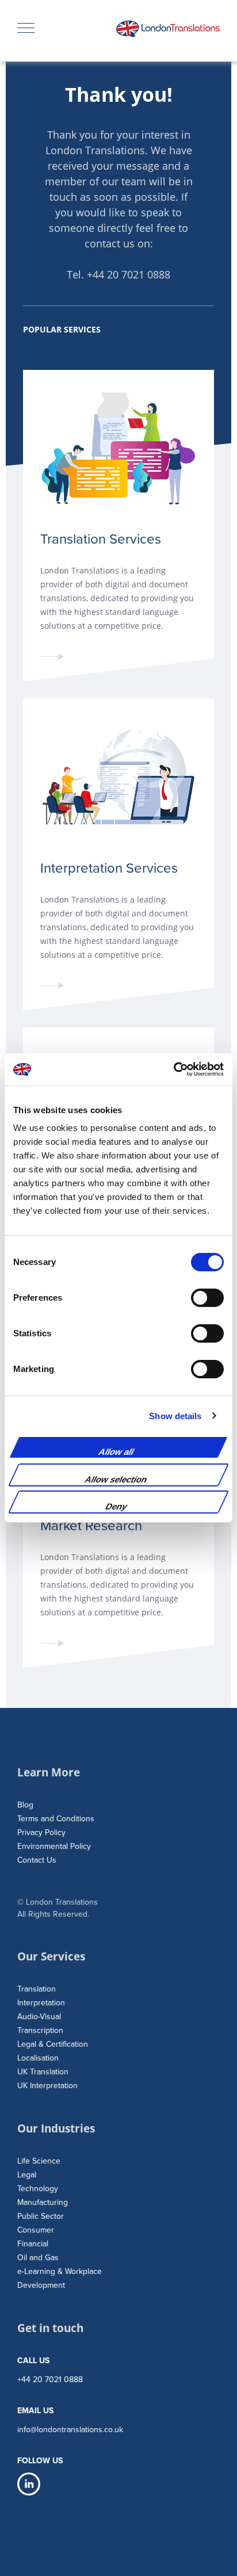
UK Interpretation (47, 2086)
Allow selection (116, 1479)
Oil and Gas (38, 2258)
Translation (37, 1989)
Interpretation (41, 2003)
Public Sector (41, 2216)
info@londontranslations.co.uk (70, 2430)
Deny (117, 1506)
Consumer (36, 2230)
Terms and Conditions (56, 1819)
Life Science (39, 2161)
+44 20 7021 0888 (129, 274)
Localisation (38, 2058)
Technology (38, 2189)
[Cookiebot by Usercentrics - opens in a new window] (173, 1069)
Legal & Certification (53, 2044)
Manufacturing (43, 2202)
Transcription (40, 2030)
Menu (29, 29)
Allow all (117, 1452)
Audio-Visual (39, 2017)
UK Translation (43, 2072)
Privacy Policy (41, 1832)
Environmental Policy (54, 1846)
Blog (25, 1805)
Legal (27, 2175)
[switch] (207, 1298)
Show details (175, 1416)
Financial (33, 2244)
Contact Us (37, 1860)
